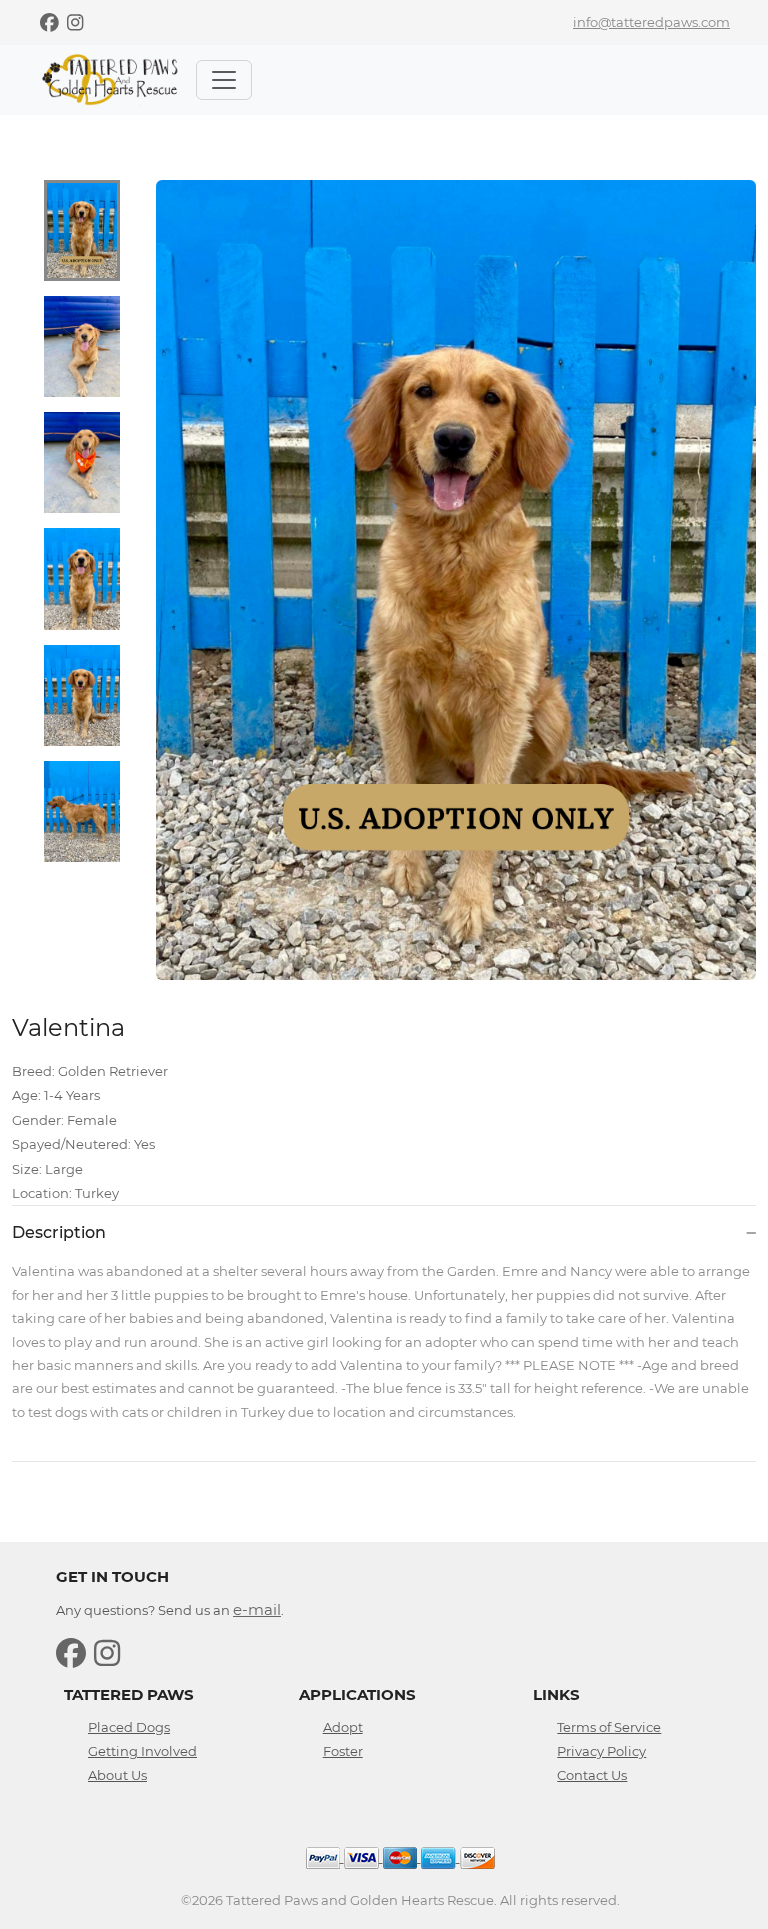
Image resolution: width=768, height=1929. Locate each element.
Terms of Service (609, 1727)
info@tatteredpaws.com (651, 22)
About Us (117, 1775)
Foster (343, 1751)
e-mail (257, 1609)
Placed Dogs (129, 1727)
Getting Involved (142, 1751)
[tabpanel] (456, 580)
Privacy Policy (601, 1751)
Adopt (343, 1727)
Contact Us (592, 1775)
